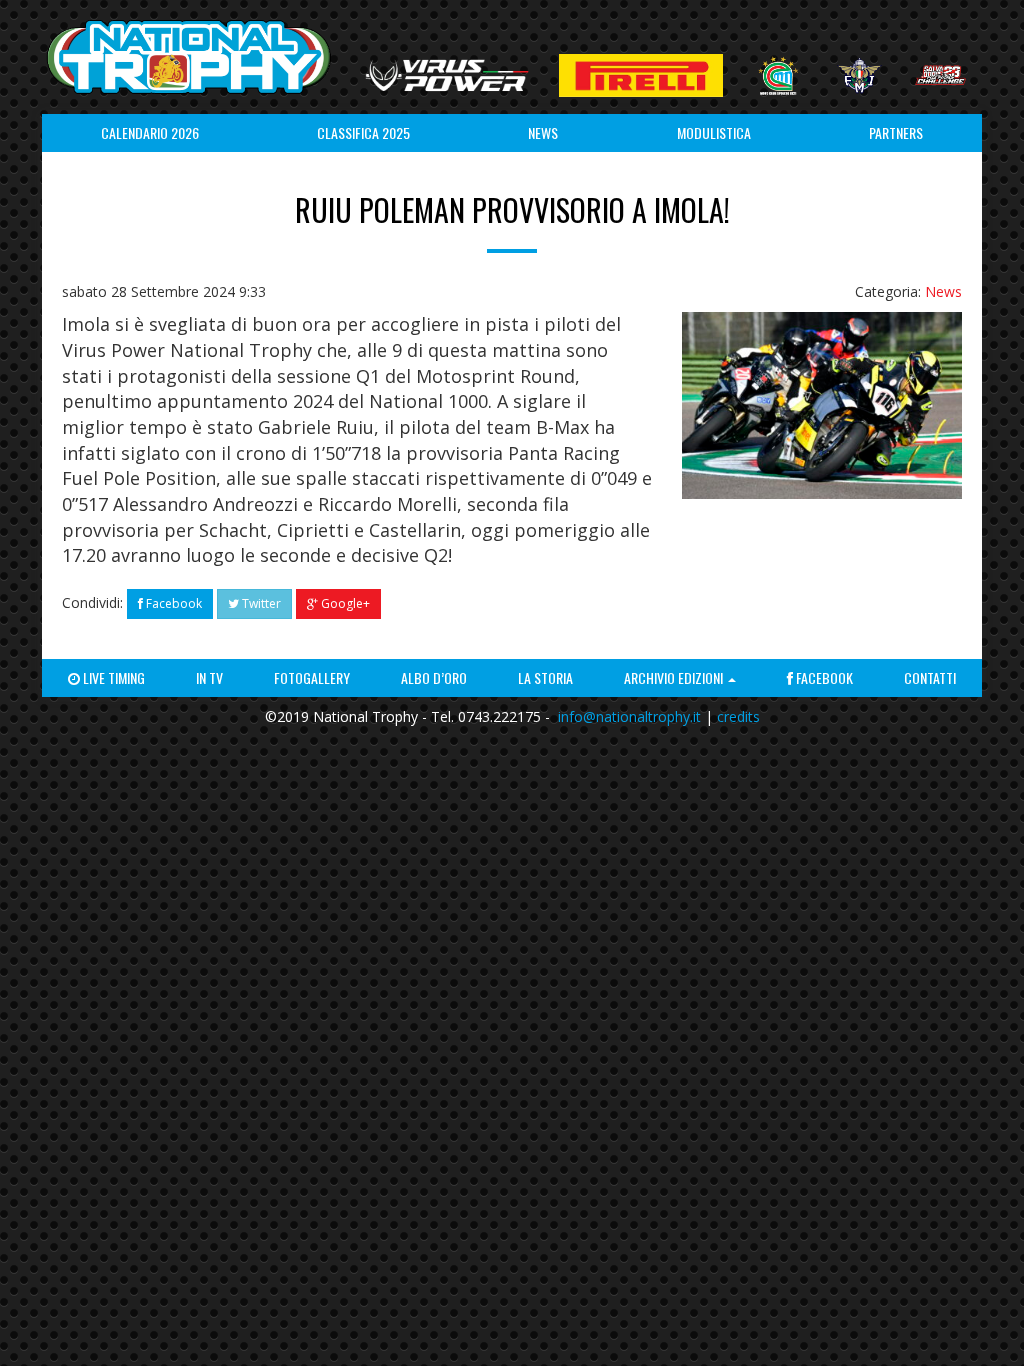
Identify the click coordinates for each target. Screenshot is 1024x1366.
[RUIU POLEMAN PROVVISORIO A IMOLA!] (822, 405)
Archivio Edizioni (675, 677)
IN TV (209, 677)
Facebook (172, 603)
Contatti (930, 677)
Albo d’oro (434, 677)
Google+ (344, 603)
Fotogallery (312, 677)
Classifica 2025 (363, 132)
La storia (545, 677)
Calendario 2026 (150, 132)
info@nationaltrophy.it (629, 716)
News (543, 132)
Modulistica (714, 132)
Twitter (260, 603)
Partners (896, 132)
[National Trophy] (188, 57)
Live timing (112, 677)
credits (738, 716)
